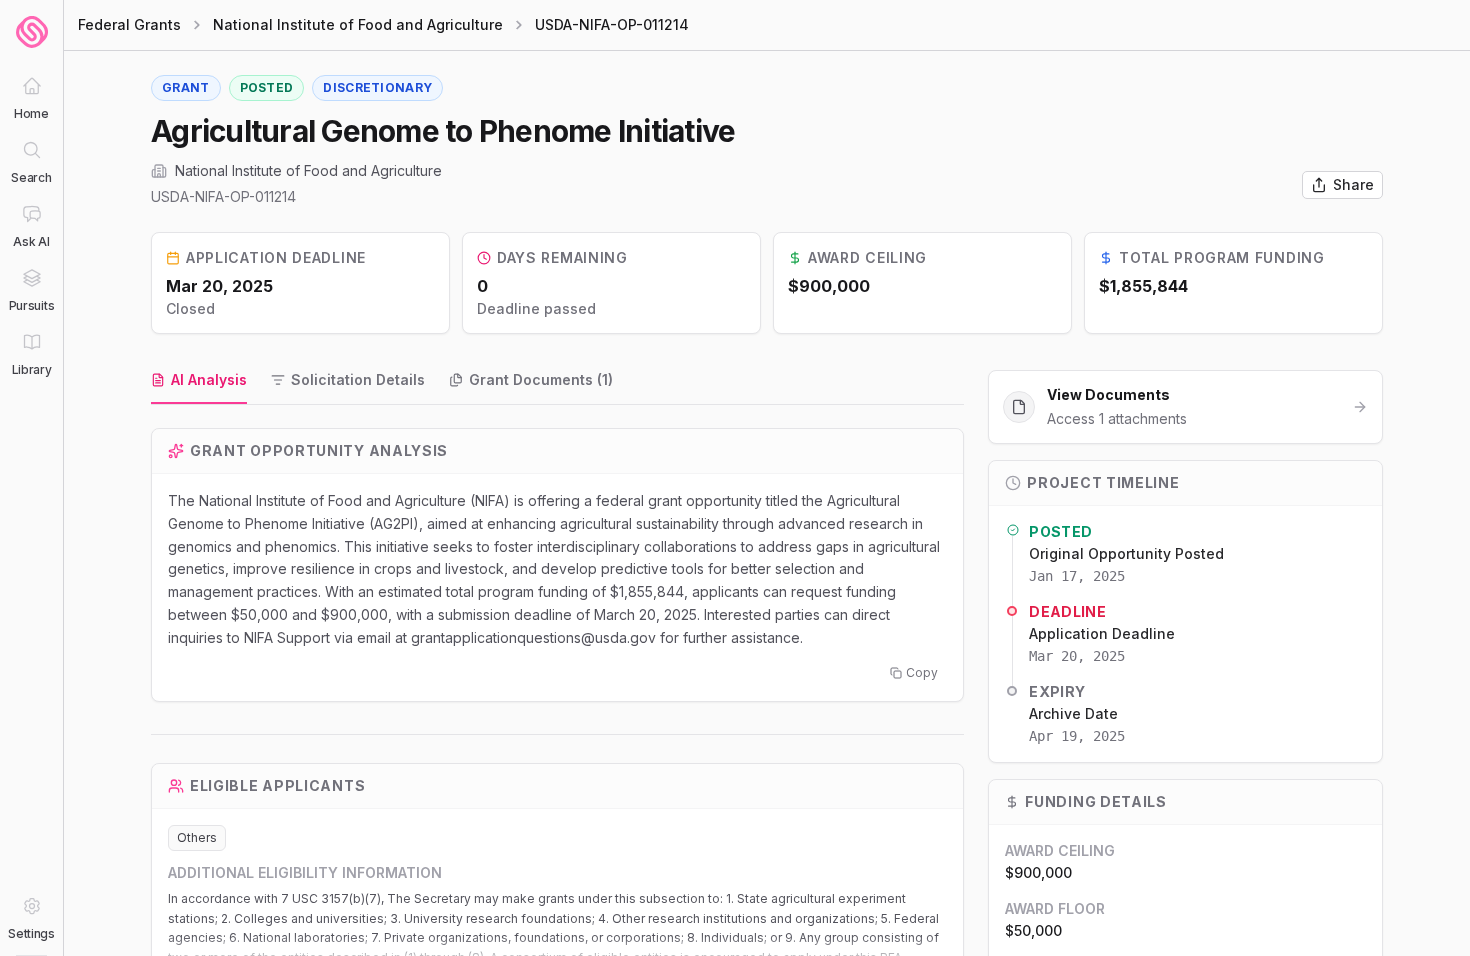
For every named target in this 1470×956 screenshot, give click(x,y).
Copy (922, 672)
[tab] (199, 381)
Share (1353, 184)
